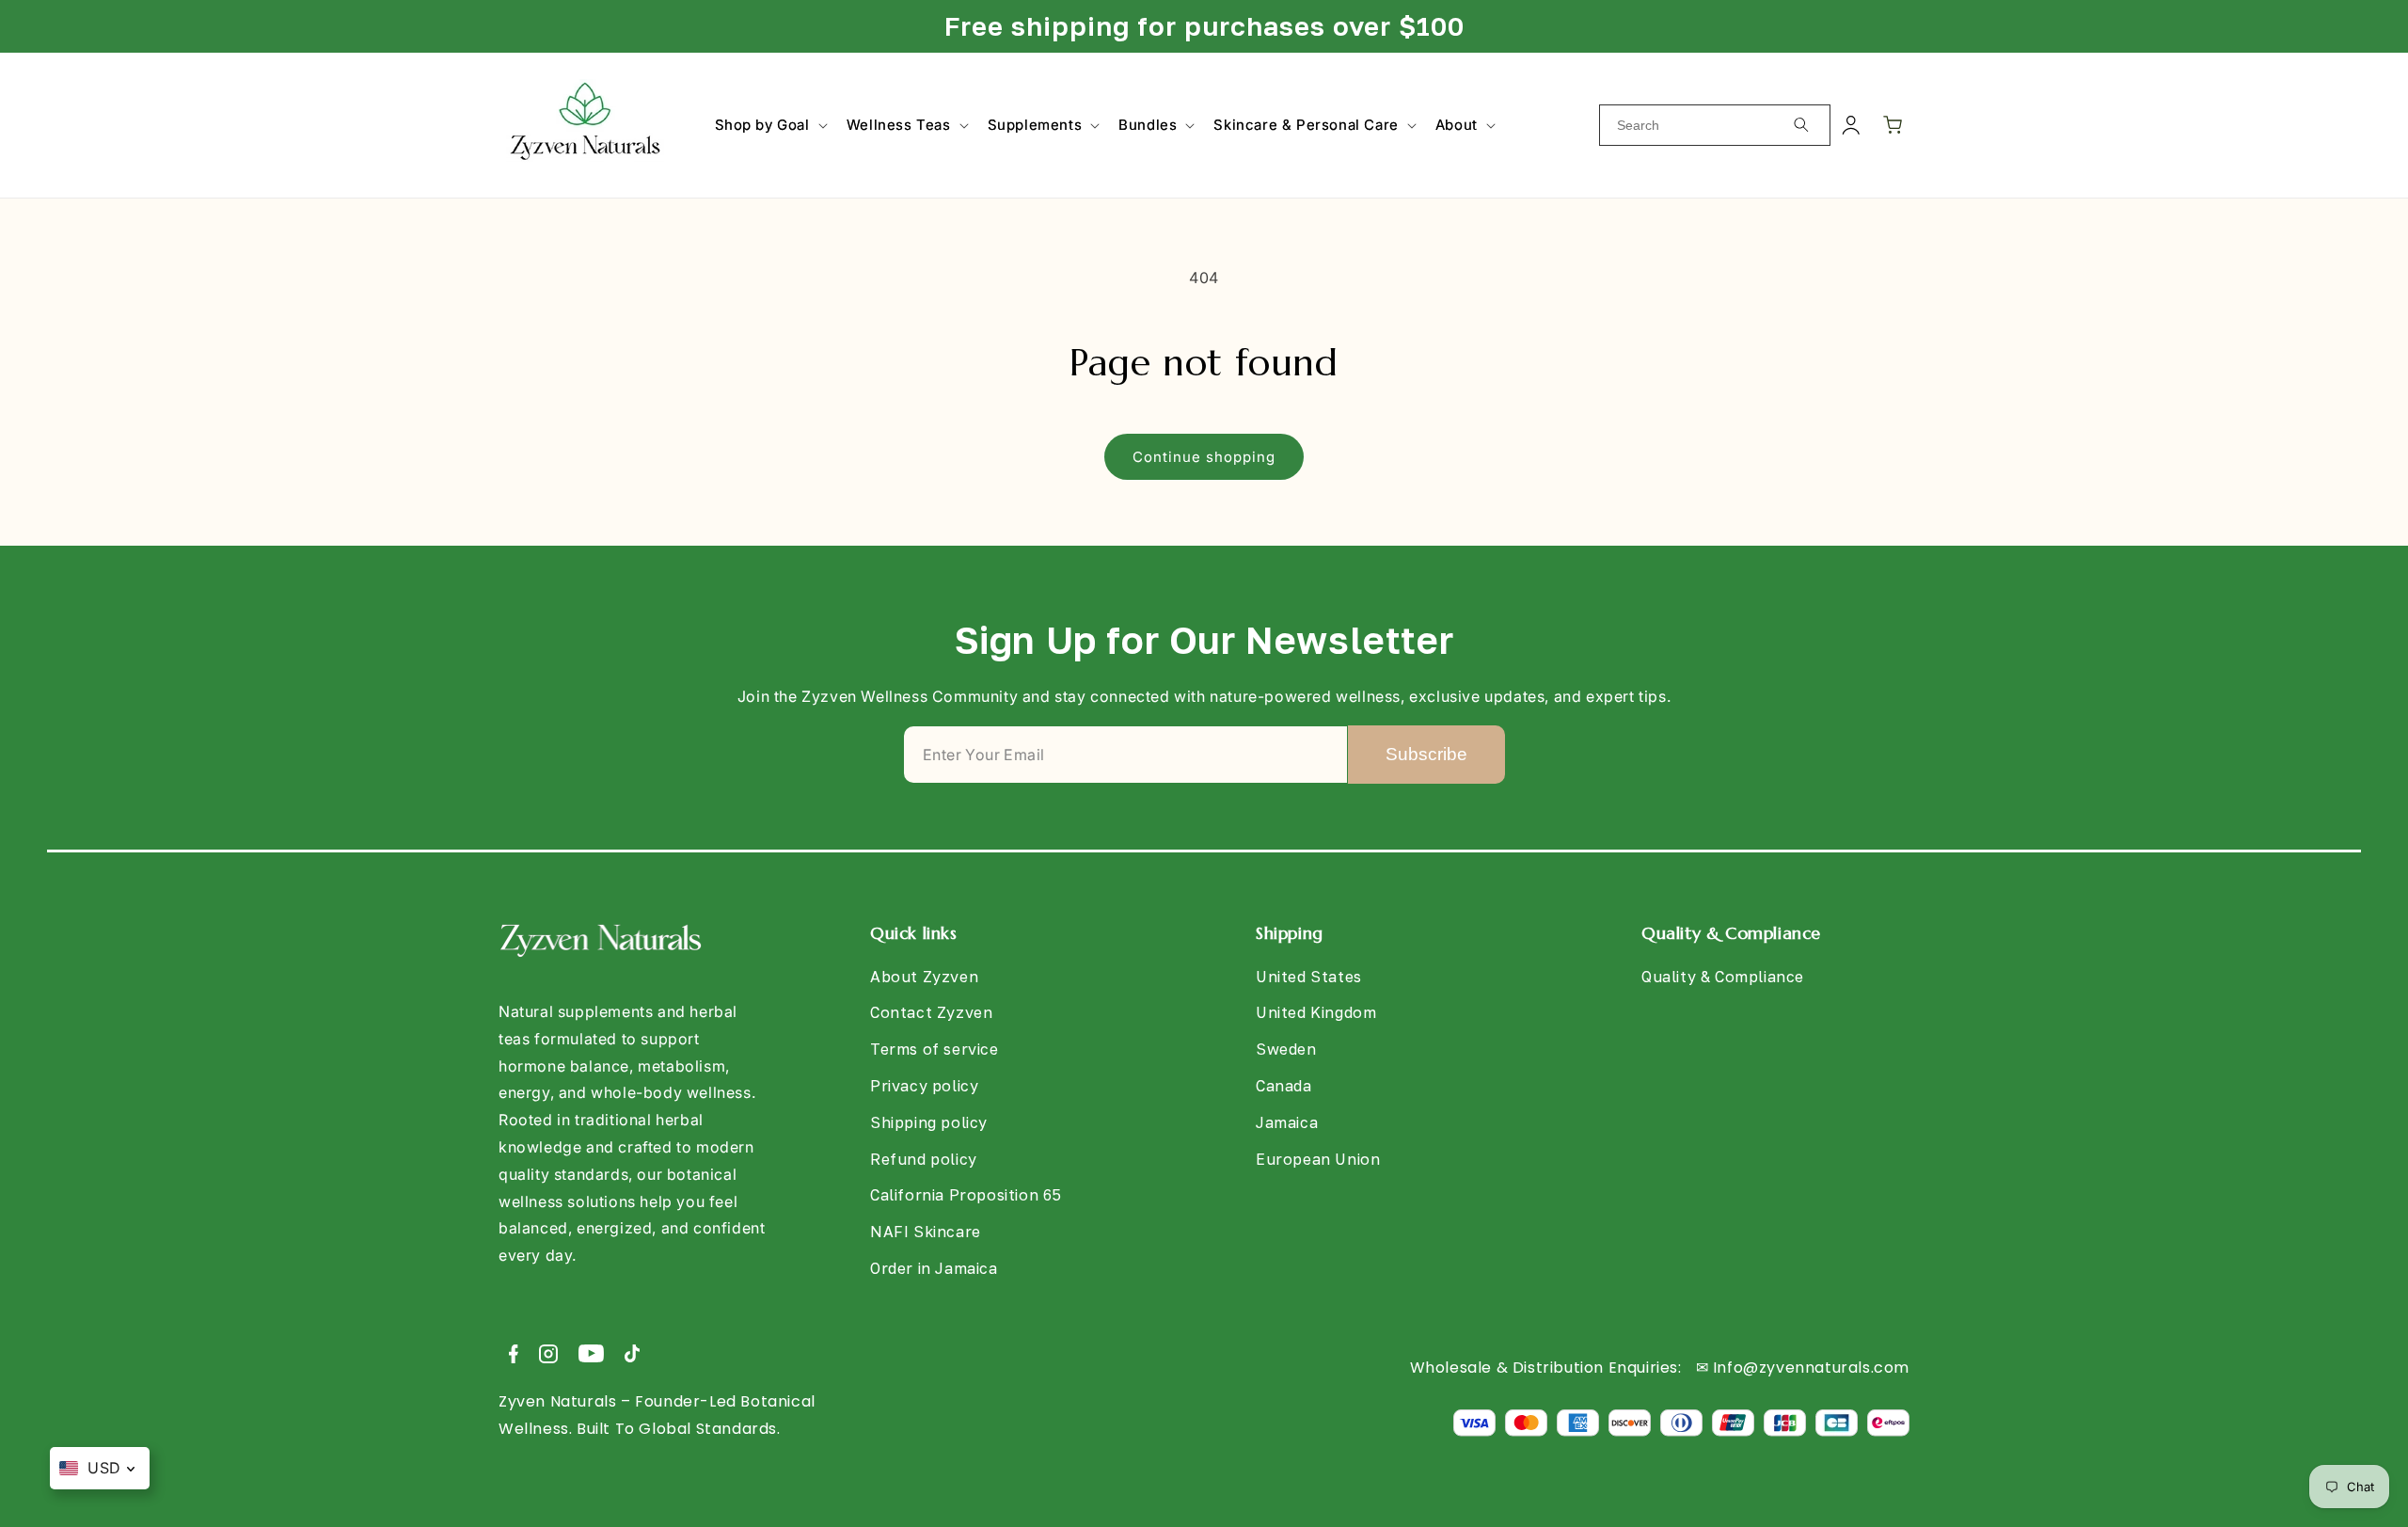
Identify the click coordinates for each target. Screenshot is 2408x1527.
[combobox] (1715, 125)
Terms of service (935, 1049)
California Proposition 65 (966, 1195)
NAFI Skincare (926, 1232)
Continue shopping (1204, 457)
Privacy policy (924, 1086)
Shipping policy (929, 1122)
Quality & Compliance (1723, 977)
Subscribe (1426, 754)
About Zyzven (924, 977)
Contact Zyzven (931, 1012)
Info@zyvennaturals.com (1811, 1368)
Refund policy (924, 1159)
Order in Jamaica (934, 1268)
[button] (769, 125)
